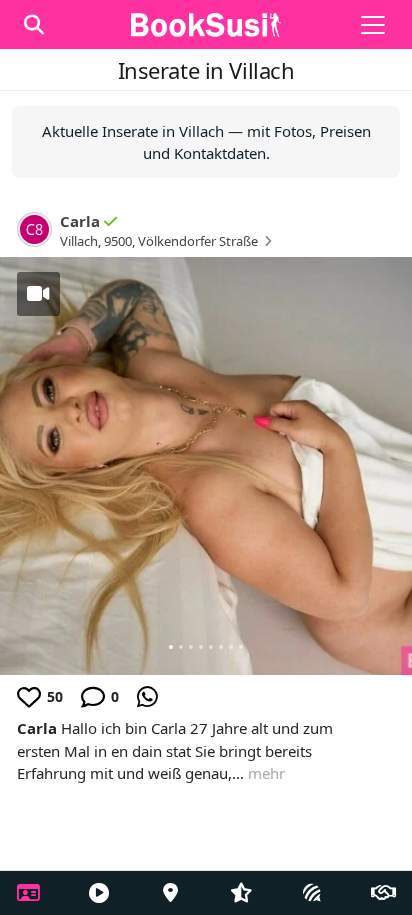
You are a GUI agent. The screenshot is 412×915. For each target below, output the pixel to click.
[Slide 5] (211, 647)
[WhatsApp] (147, 697)
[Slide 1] (171, 647)
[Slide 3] (191, 647)
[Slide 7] (231, 647)
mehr (266, 773)
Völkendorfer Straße (198, 241)
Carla (80, 221)
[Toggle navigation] (373, 25)
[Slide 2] (181, 647)
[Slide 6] (221, 647)
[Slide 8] (241, 647)
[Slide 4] (201, 647)
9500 (118, 241)
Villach (79, 241)
